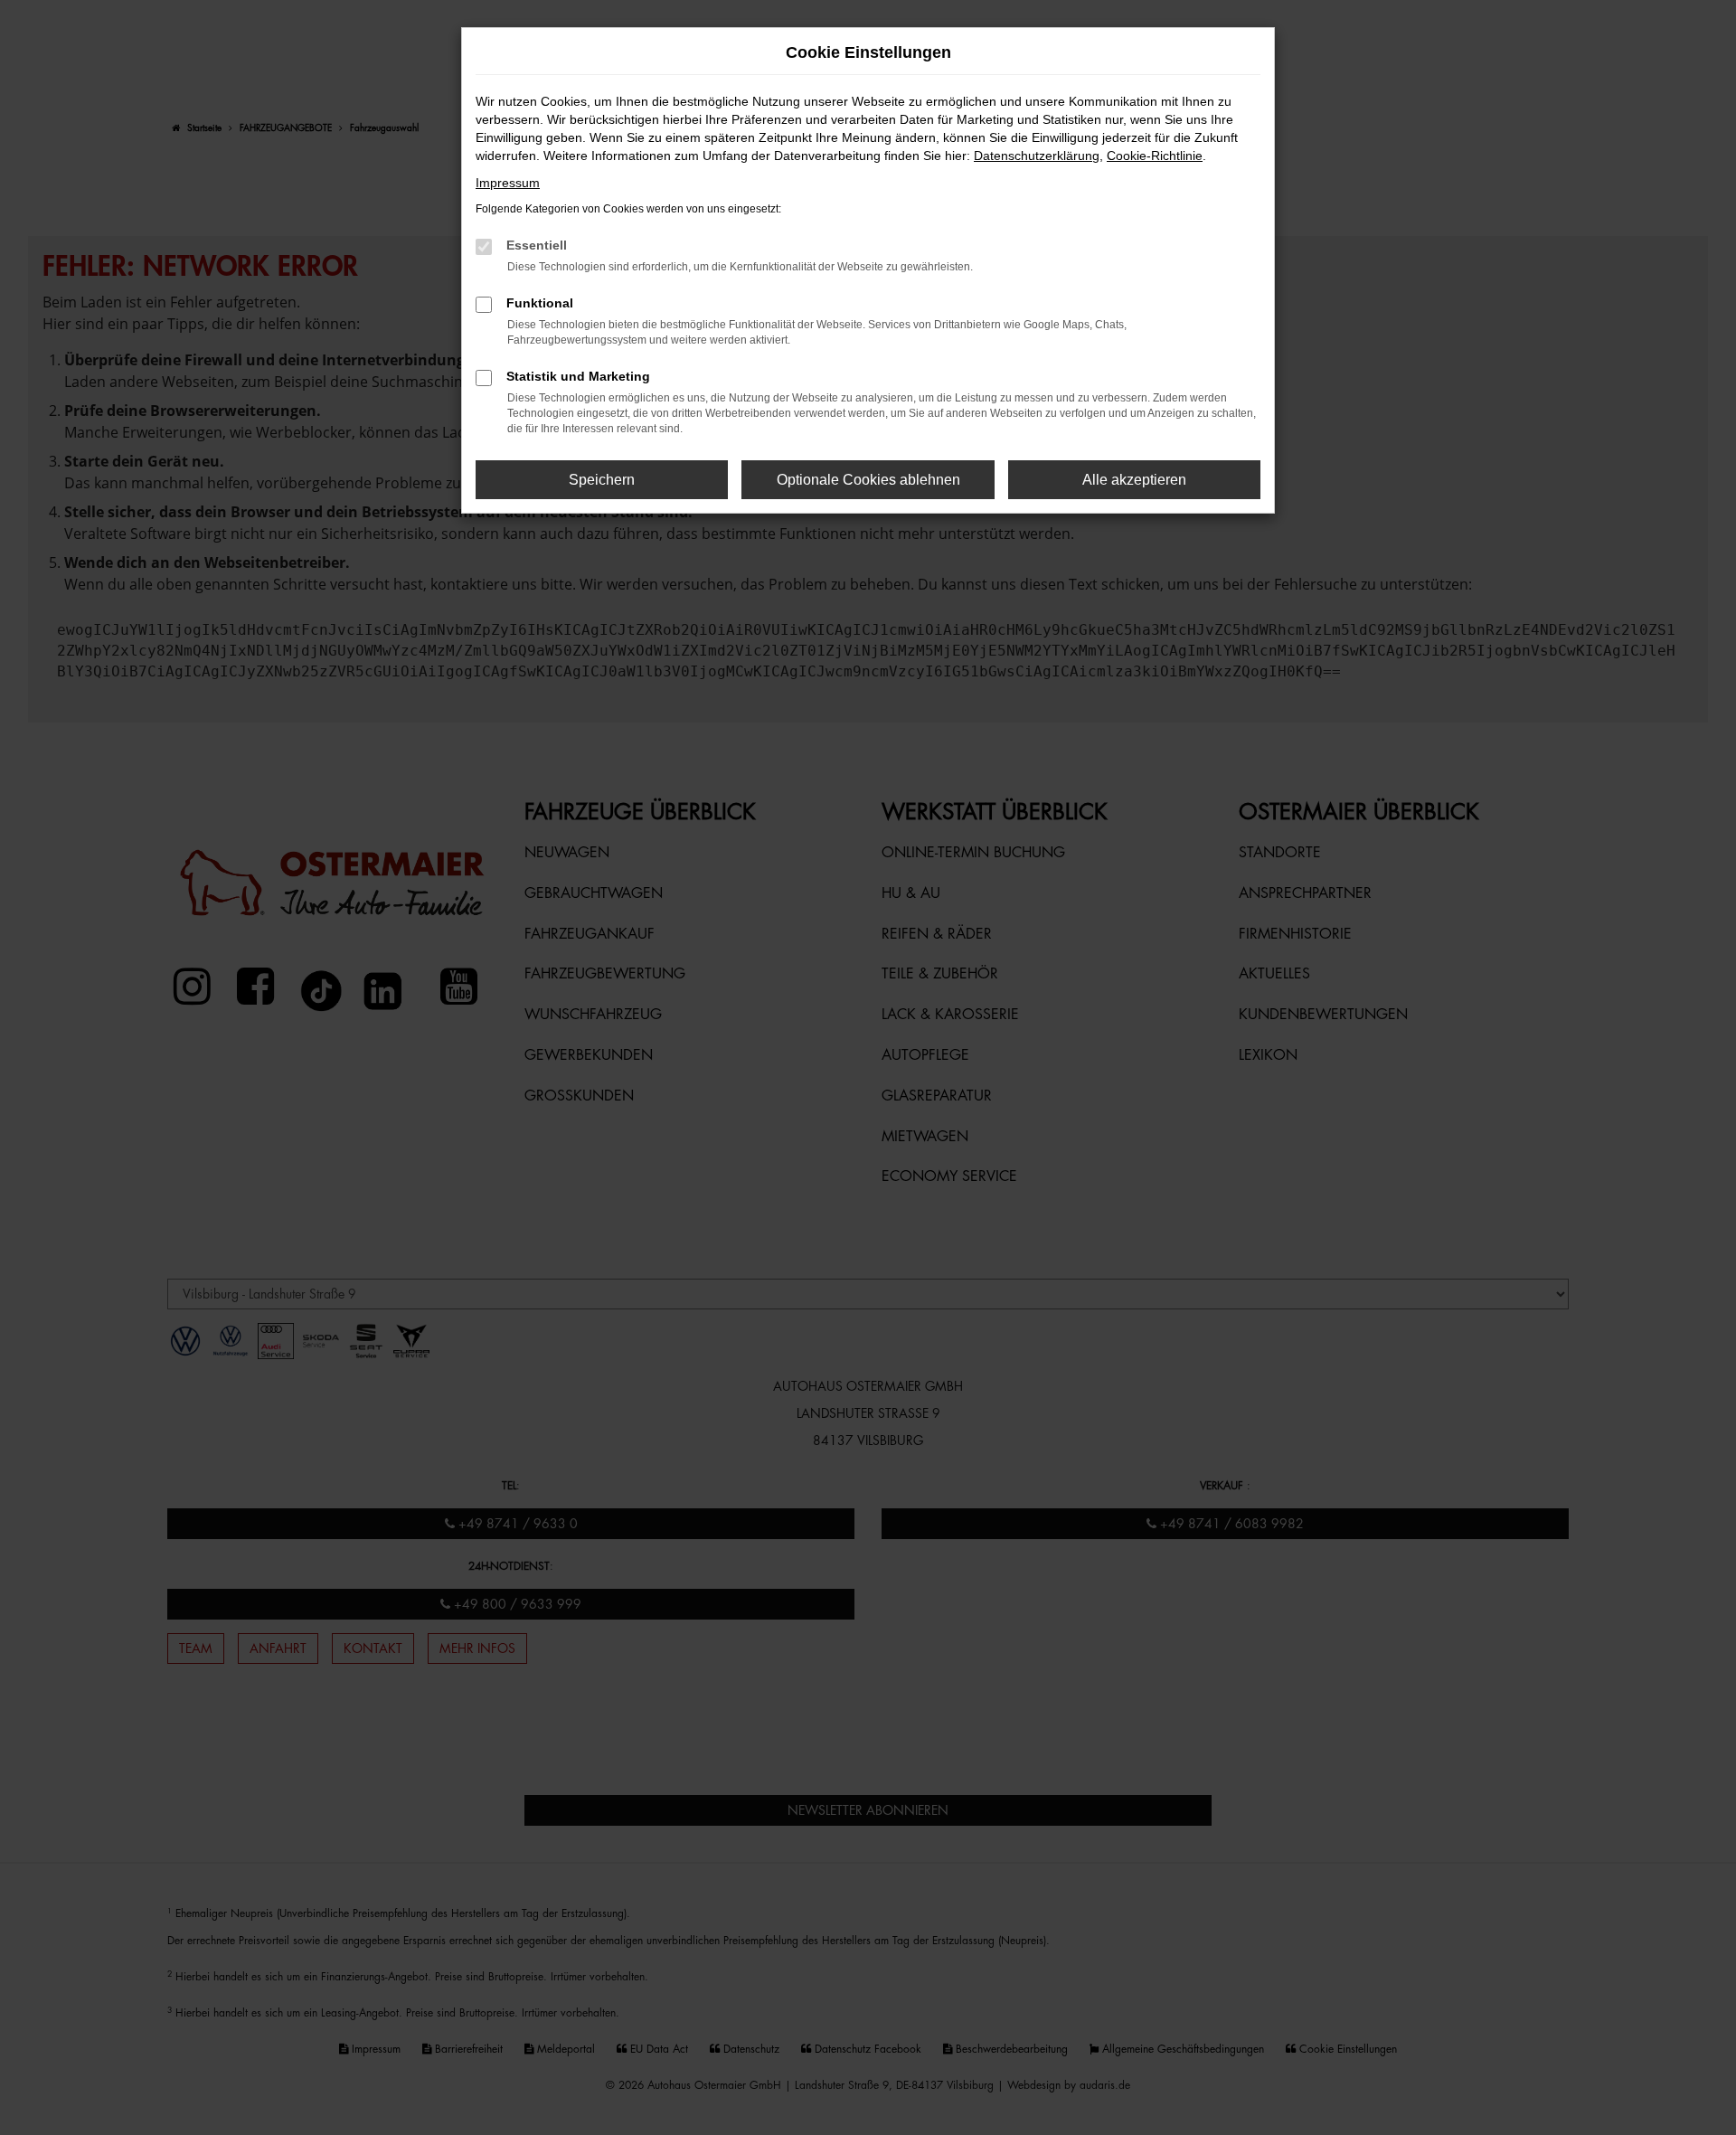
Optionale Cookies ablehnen (868, 480)
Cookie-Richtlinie (1155, 156)
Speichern (602, 480)
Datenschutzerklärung (1037, 156)
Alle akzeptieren (1134, 480)
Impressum (508, 183)
